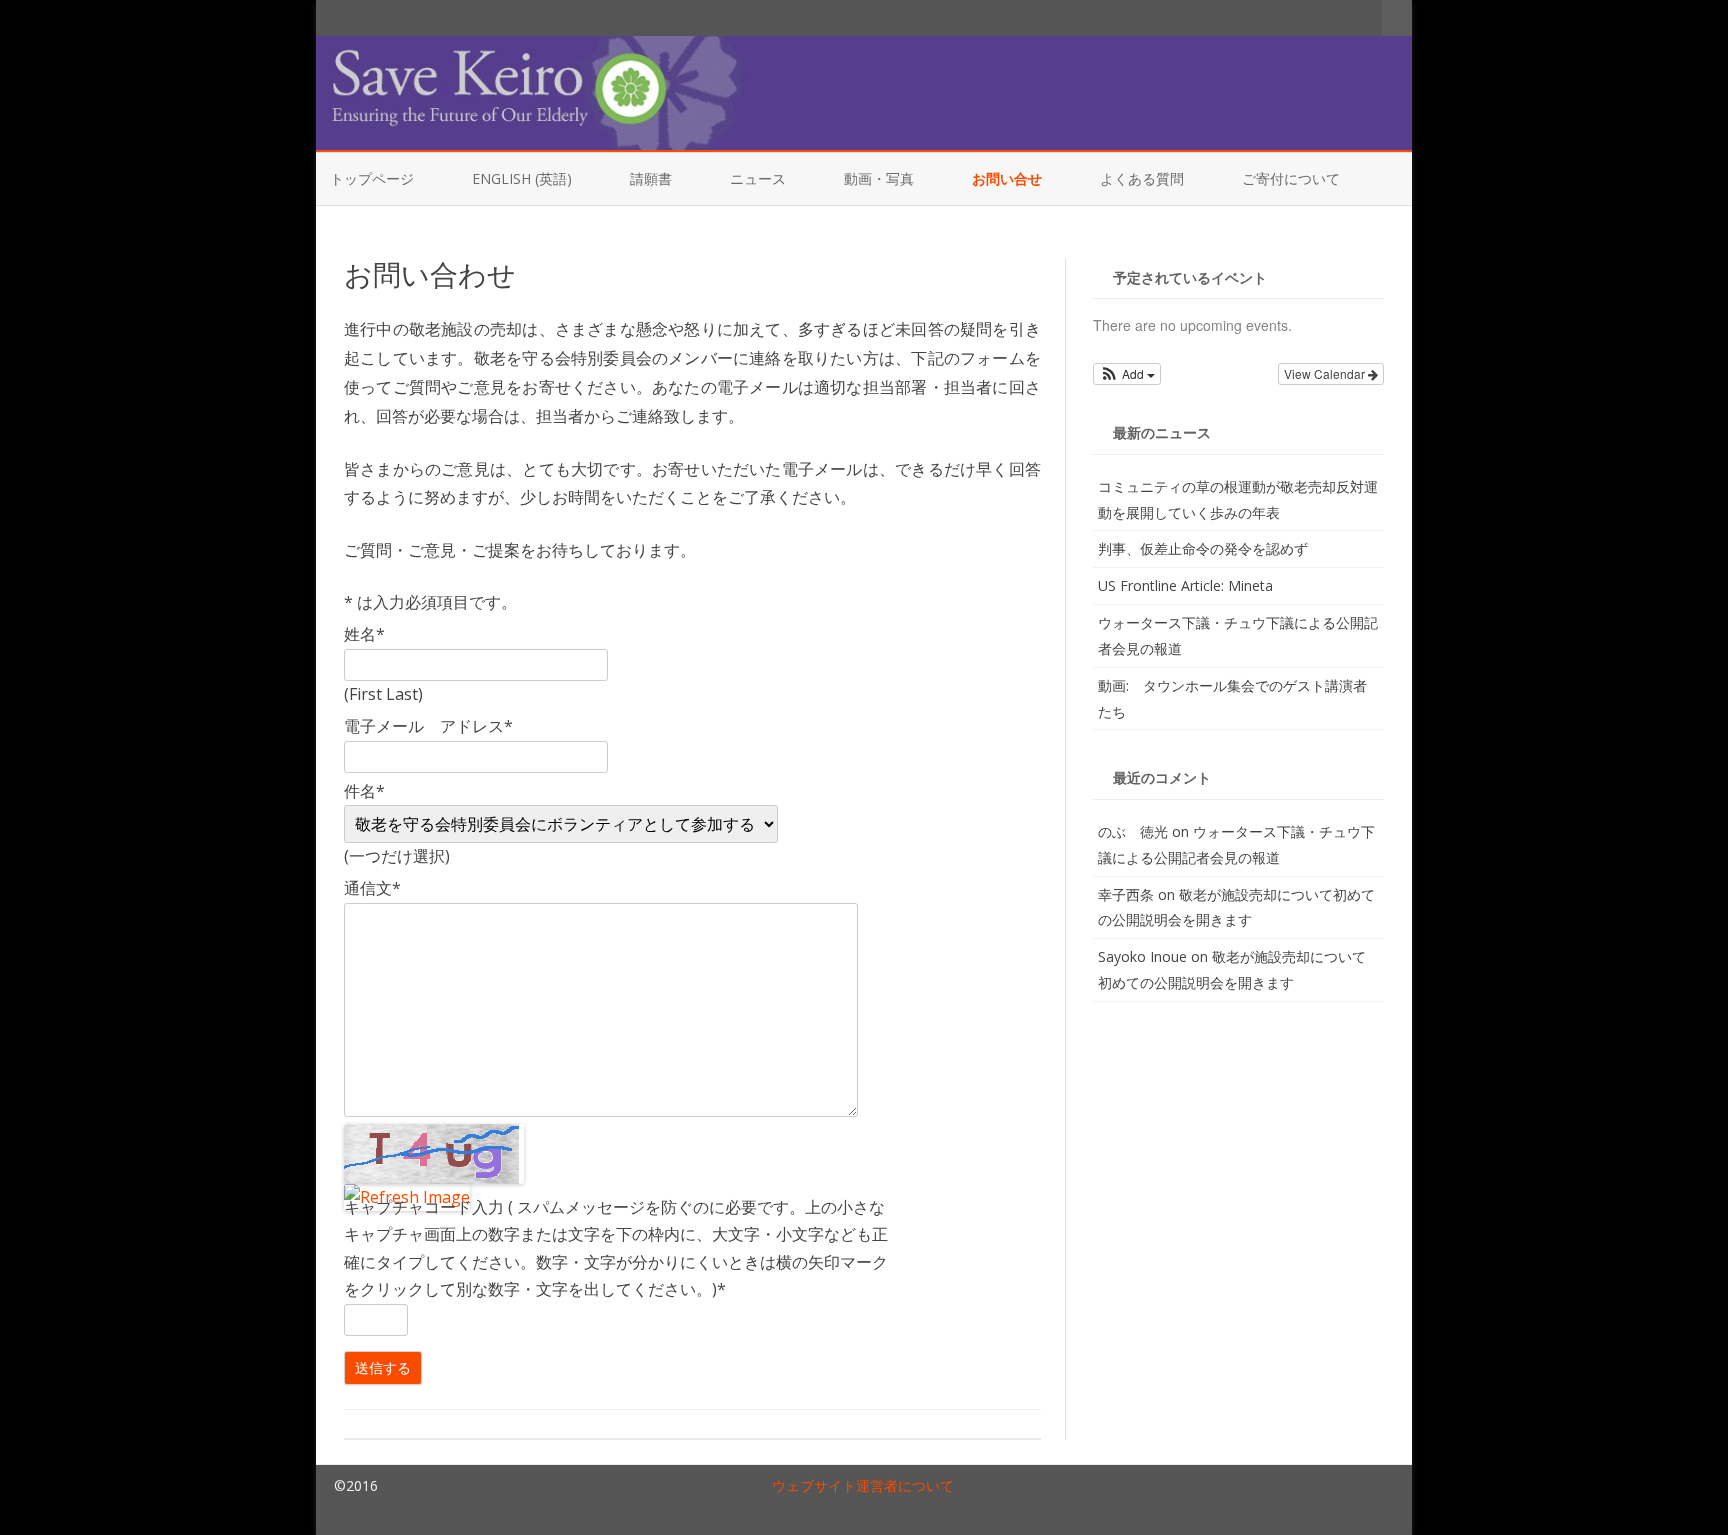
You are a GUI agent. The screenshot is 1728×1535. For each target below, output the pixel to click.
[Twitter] (1304, 17)
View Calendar (1326, 373)
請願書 (651, 178)
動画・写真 (879, 178)
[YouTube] (1346, 17)
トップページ (372, 178)
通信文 (372, 888)
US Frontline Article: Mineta (1185, 585)
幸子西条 (1126, 894)
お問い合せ (1007, 178)
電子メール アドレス (428, 726)
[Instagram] (1367, 17)
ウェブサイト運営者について (863, 1485)
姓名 (364, 634)
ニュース (758, 178)
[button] (1127, 374)
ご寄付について (1291, 178)
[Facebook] (1325, 17)
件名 (364, 791)
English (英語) (522, 178)
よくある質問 (1142, 178)
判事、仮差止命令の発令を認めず (1203, 548)
